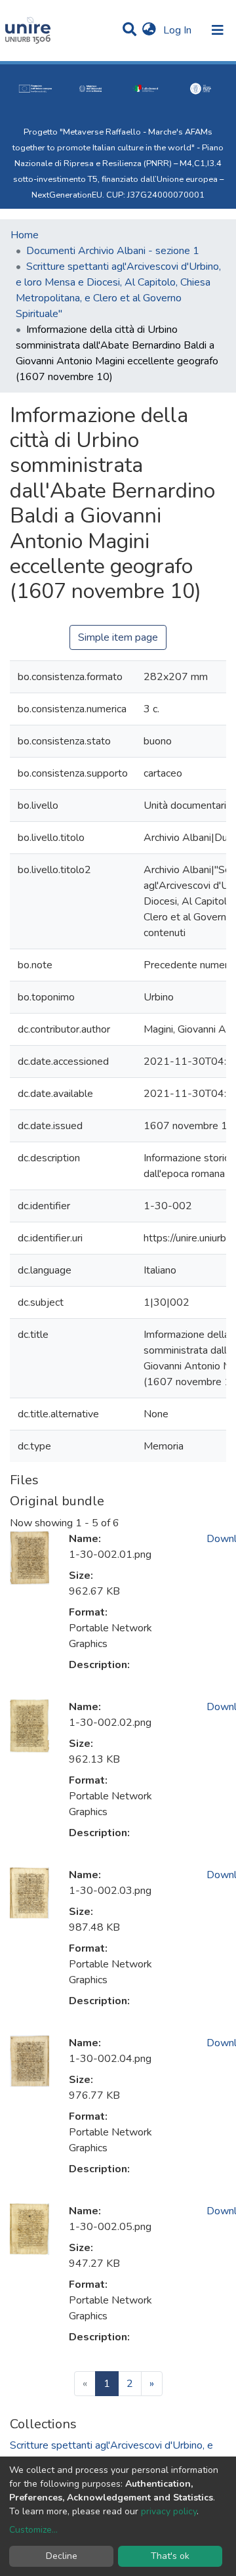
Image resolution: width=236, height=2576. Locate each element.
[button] (149, 30)
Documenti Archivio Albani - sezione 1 (113, 251)
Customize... (33, 2530)
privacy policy (169, 2511)
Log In (179, 30)
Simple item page (118, 637)
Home (25, 235)
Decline (62, 2556)
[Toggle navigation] (218, 30)
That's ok (170, 2556)
